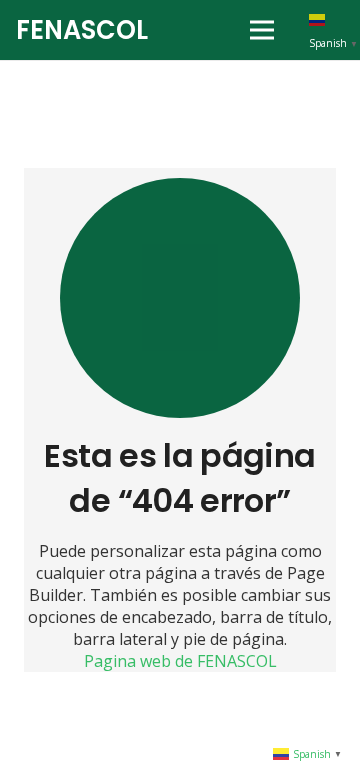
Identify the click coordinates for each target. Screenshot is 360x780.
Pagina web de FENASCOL (180, 661)
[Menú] (262, 30)
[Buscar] (192, 30)
